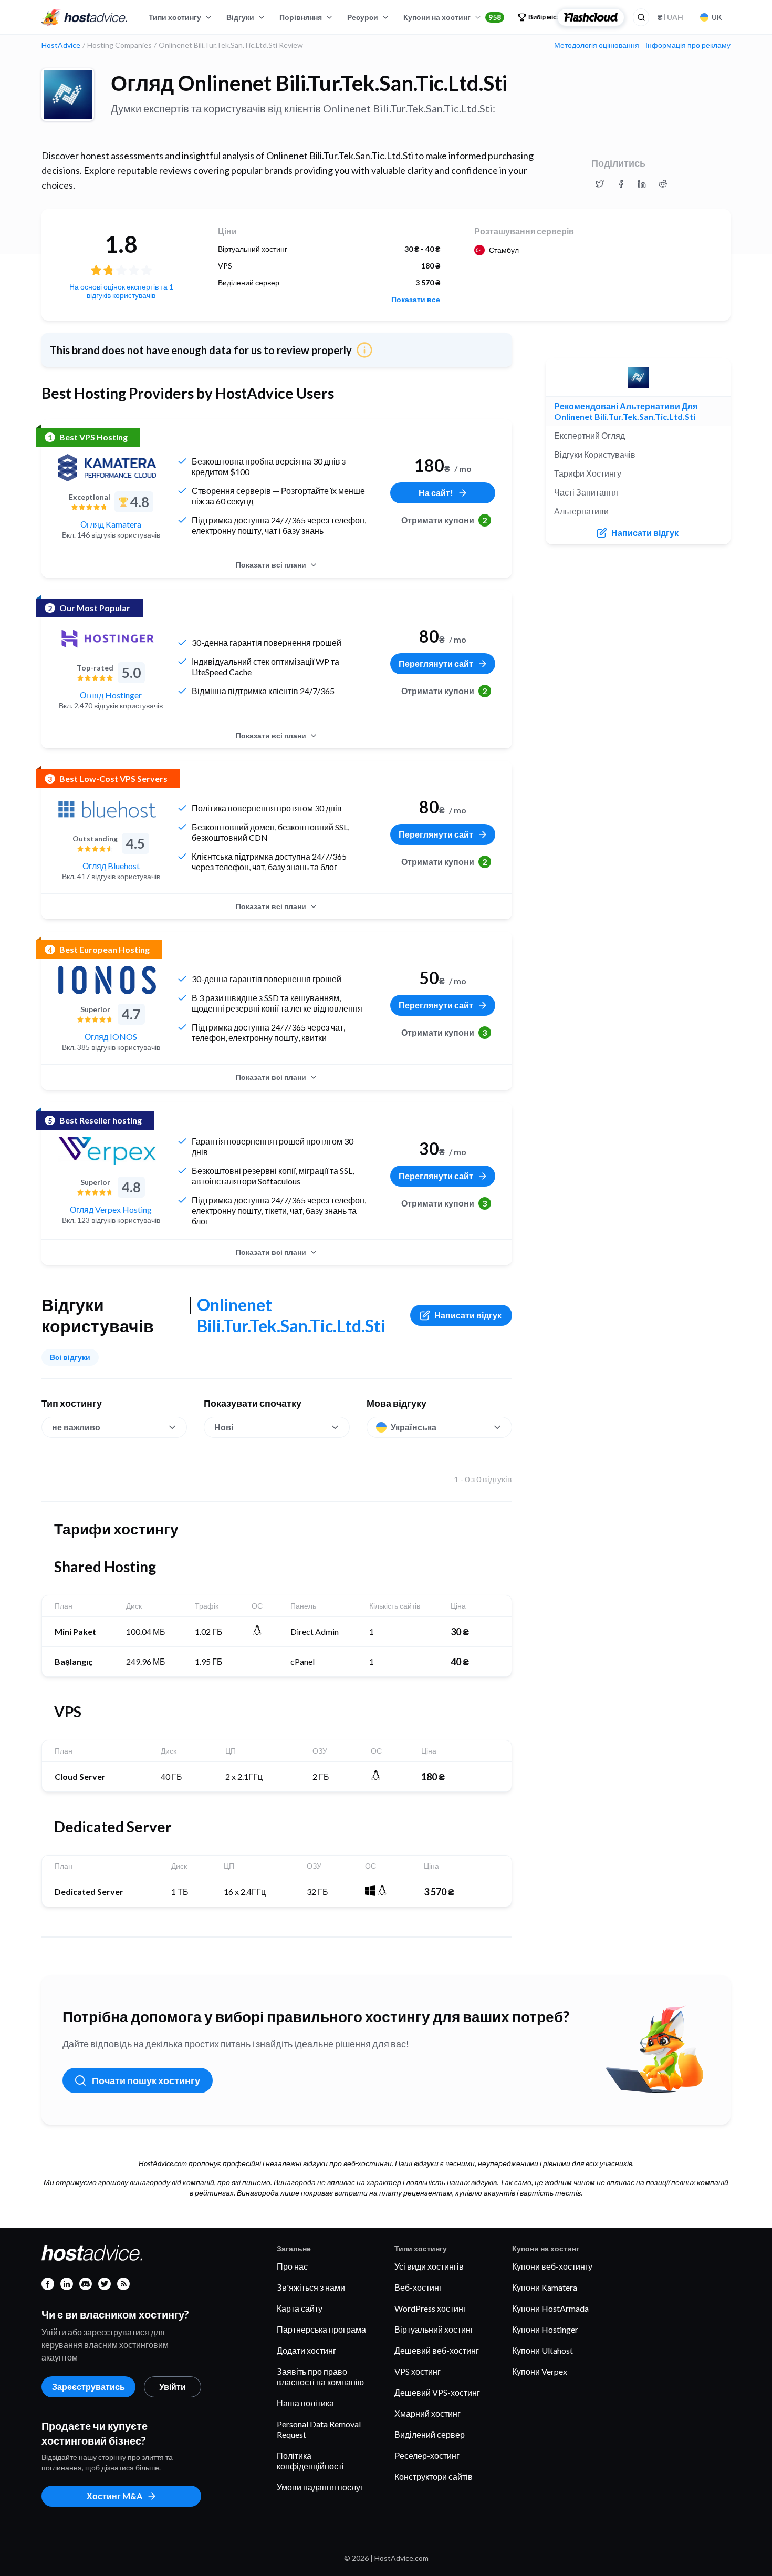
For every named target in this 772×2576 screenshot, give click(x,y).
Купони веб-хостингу (552, 2266)
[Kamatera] (107, 468)
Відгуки (240, 17)
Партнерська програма (321, 2329)
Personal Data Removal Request (319, 2429)
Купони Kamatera (545, 2287)
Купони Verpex (540, 2371)
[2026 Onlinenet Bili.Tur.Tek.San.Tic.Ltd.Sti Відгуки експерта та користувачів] (600, 184)
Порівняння (301, 17)
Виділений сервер (430, 2434)
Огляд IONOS (111, 1037)
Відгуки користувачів (595, 454)
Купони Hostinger (545, 2329)
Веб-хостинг (418, 2287)
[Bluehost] (107, 809)
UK (717, 17)
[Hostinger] (107, 638)
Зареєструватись (88, 2387)
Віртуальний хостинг (434, 2329)
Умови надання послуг (320, 2487)
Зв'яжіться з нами (311, 2287)
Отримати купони (444, 520)
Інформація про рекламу (688, 45)
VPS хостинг (418, 2371)
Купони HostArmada (550, 2308)
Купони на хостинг (452, 17)
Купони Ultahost (543, 2350)
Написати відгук (468, 1315)
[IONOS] (107, 980)
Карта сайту (300, 2308)
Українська (414, 1427)
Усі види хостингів (429, 2266)
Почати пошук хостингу (146, 2080)
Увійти (173, 2387)
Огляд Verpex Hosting (111, 1209)
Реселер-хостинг (427, 2455)
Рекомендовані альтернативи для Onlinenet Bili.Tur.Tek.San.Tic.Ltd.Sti (626, 411)
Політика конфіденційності (310, 2461)
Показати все (416, 300)
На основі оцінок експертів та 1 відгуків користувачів (121, 291)
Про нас (292, 2266)
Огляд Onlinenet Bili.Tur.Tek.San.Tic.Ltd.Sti (309, 83)
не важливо (76, 1427)
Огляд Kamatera (111, 524)
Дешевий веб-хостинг (437, 2350)
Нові (224, 1427)
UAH (670, 17)
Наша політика (305, 2403)
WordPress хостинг (430, 2308)
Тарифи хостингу (588, 473)
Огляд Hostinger (111, 695)
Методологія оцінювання (597, 45)
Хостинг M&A (114, 2496)
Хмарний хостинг (427, 2413)
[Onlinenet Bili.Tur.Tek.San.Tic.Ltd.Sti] (68, 95)
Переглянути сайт (436, 663)
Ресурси (363, 17)
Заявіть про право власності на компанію (320, 2377)
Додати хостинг (306, 2350)
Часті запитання (586, 492)
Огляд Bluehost (111, 866)
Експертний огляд (590, 435)
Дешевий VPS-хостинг (437, 2392)
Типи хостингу (175, 17)
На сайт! (436, 493)
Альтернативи (581, 511)
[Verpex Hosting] (107, 1151)
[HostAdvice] (85, 17)
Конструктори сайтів (434, 2476)
